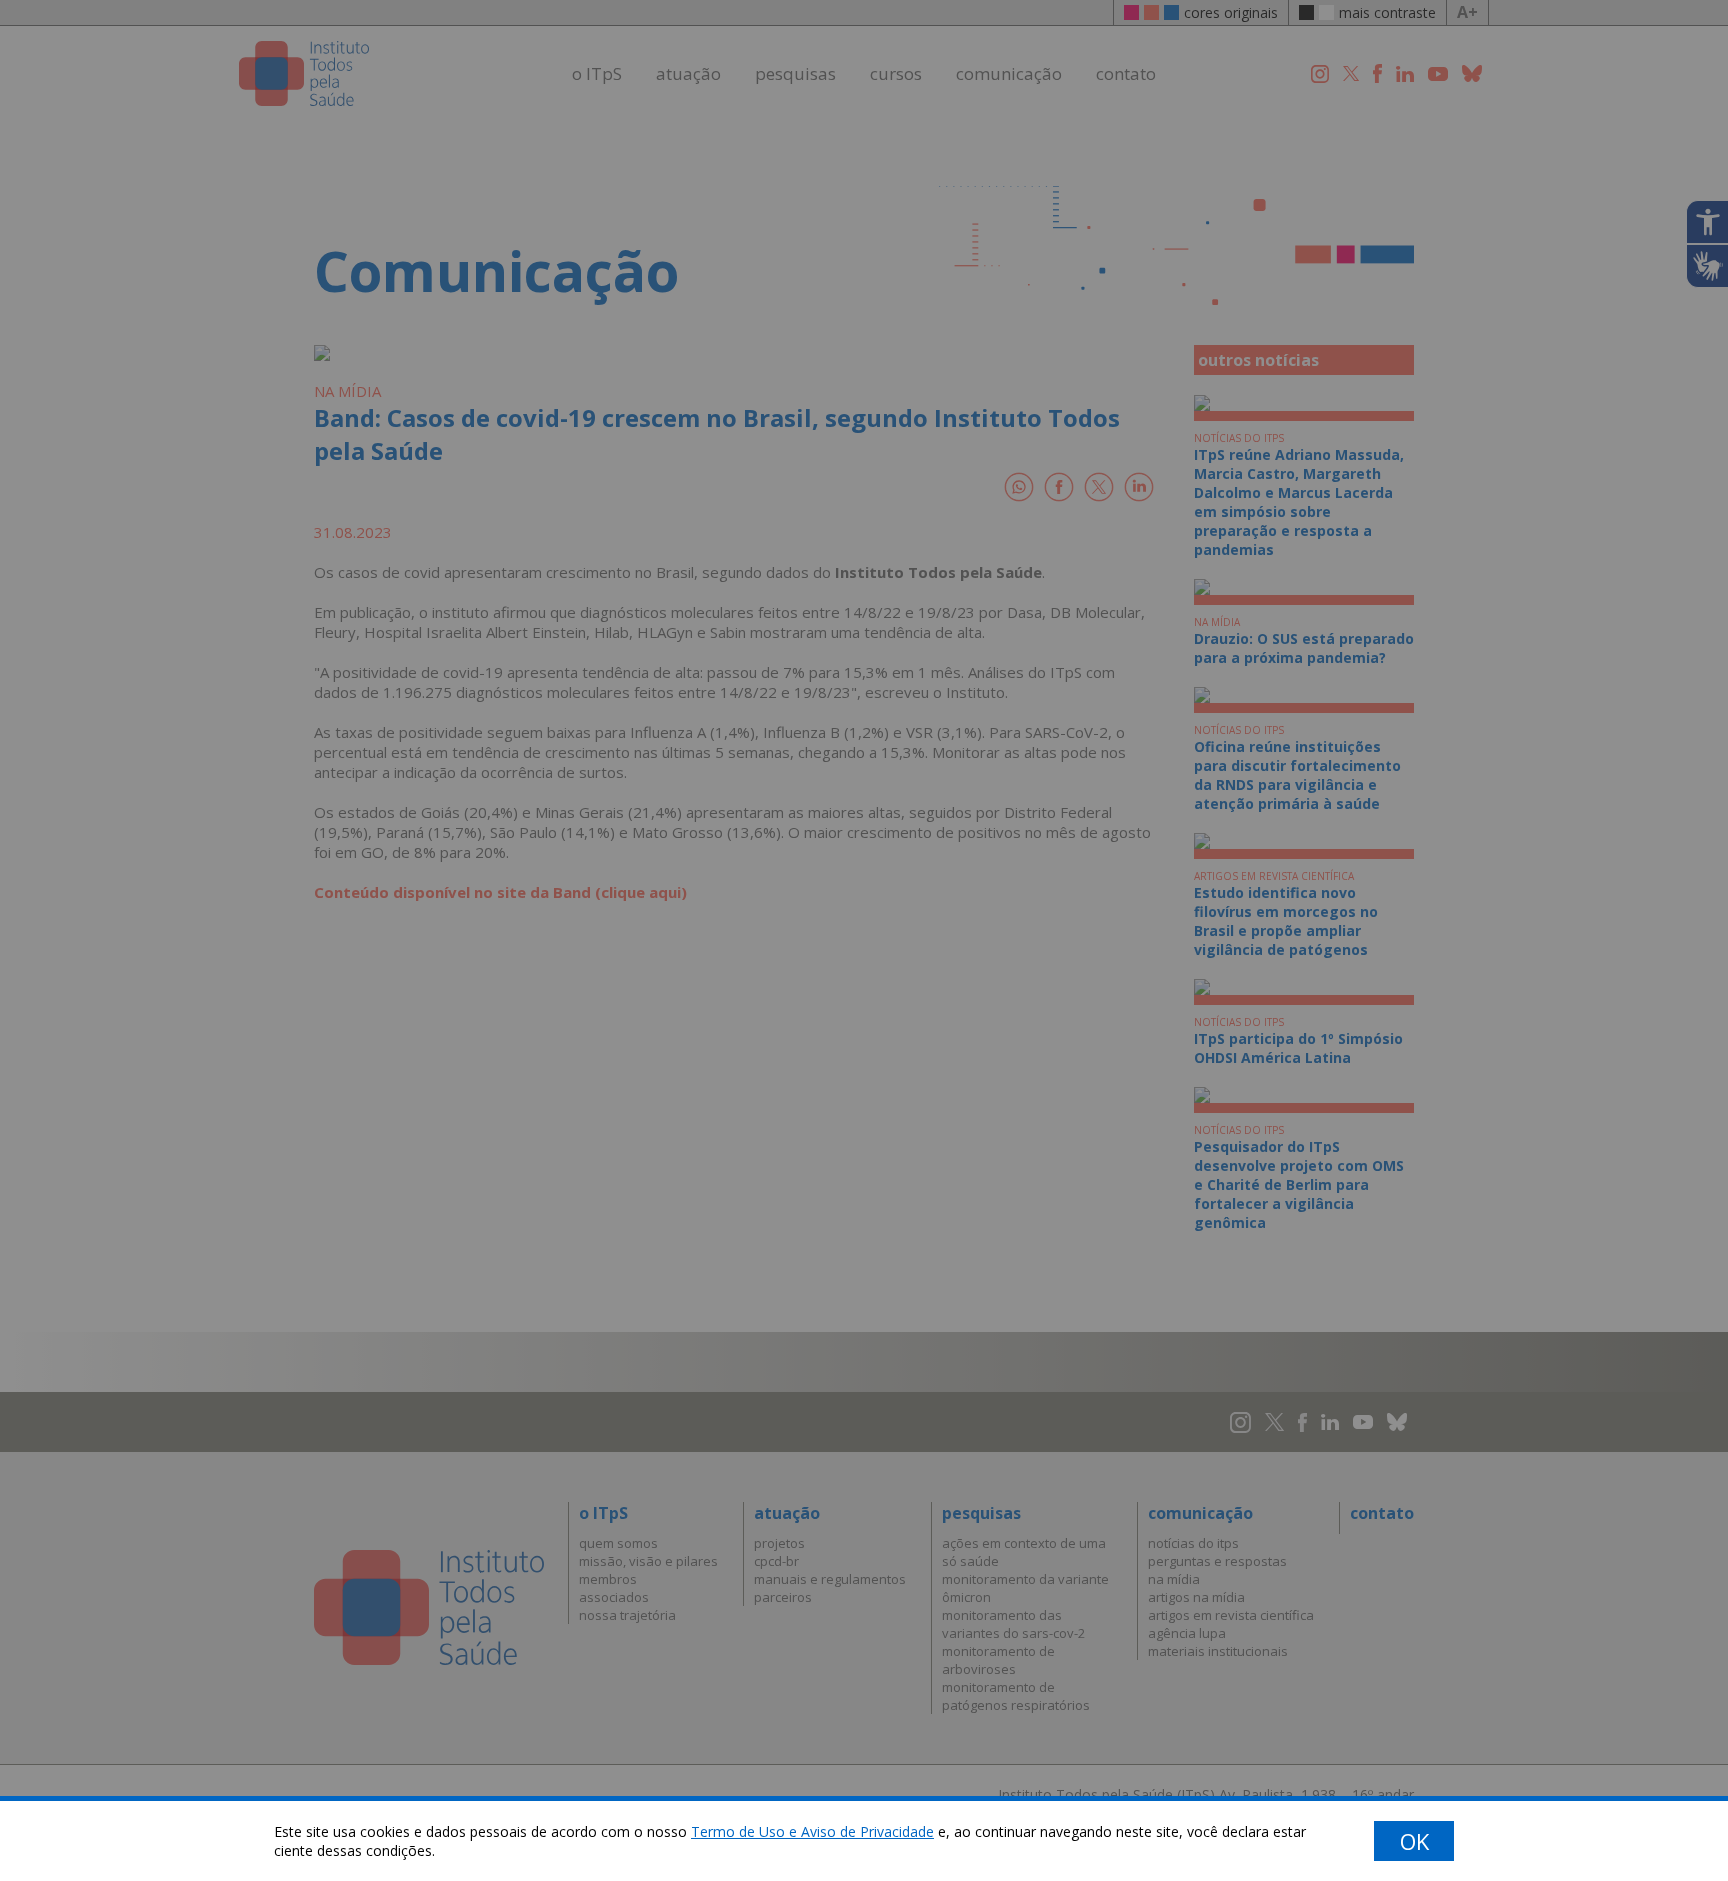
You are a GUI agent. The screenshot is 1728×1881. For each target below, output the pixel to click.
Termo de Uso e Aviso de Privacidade (812, 1831)
